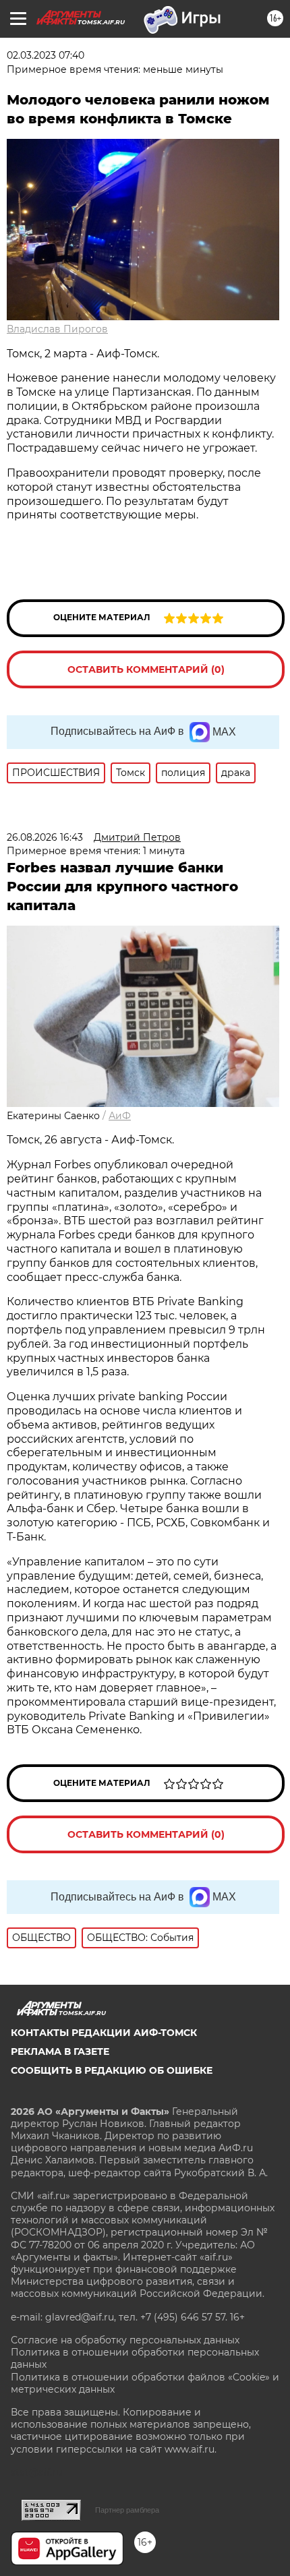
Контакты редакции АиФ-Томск (104, 2033)
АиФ (120, 1116)
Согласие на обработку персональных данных (125, 2340)
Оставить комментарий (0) (146, 669)
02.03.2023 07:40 (46, 55)
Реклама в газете (60, 2051)
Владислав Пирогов (57, 329)
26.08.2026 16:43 (45, 837)
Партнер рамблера (127, 2510)
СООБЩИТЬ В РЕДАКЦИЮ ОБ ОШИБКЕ (112, 2070)
